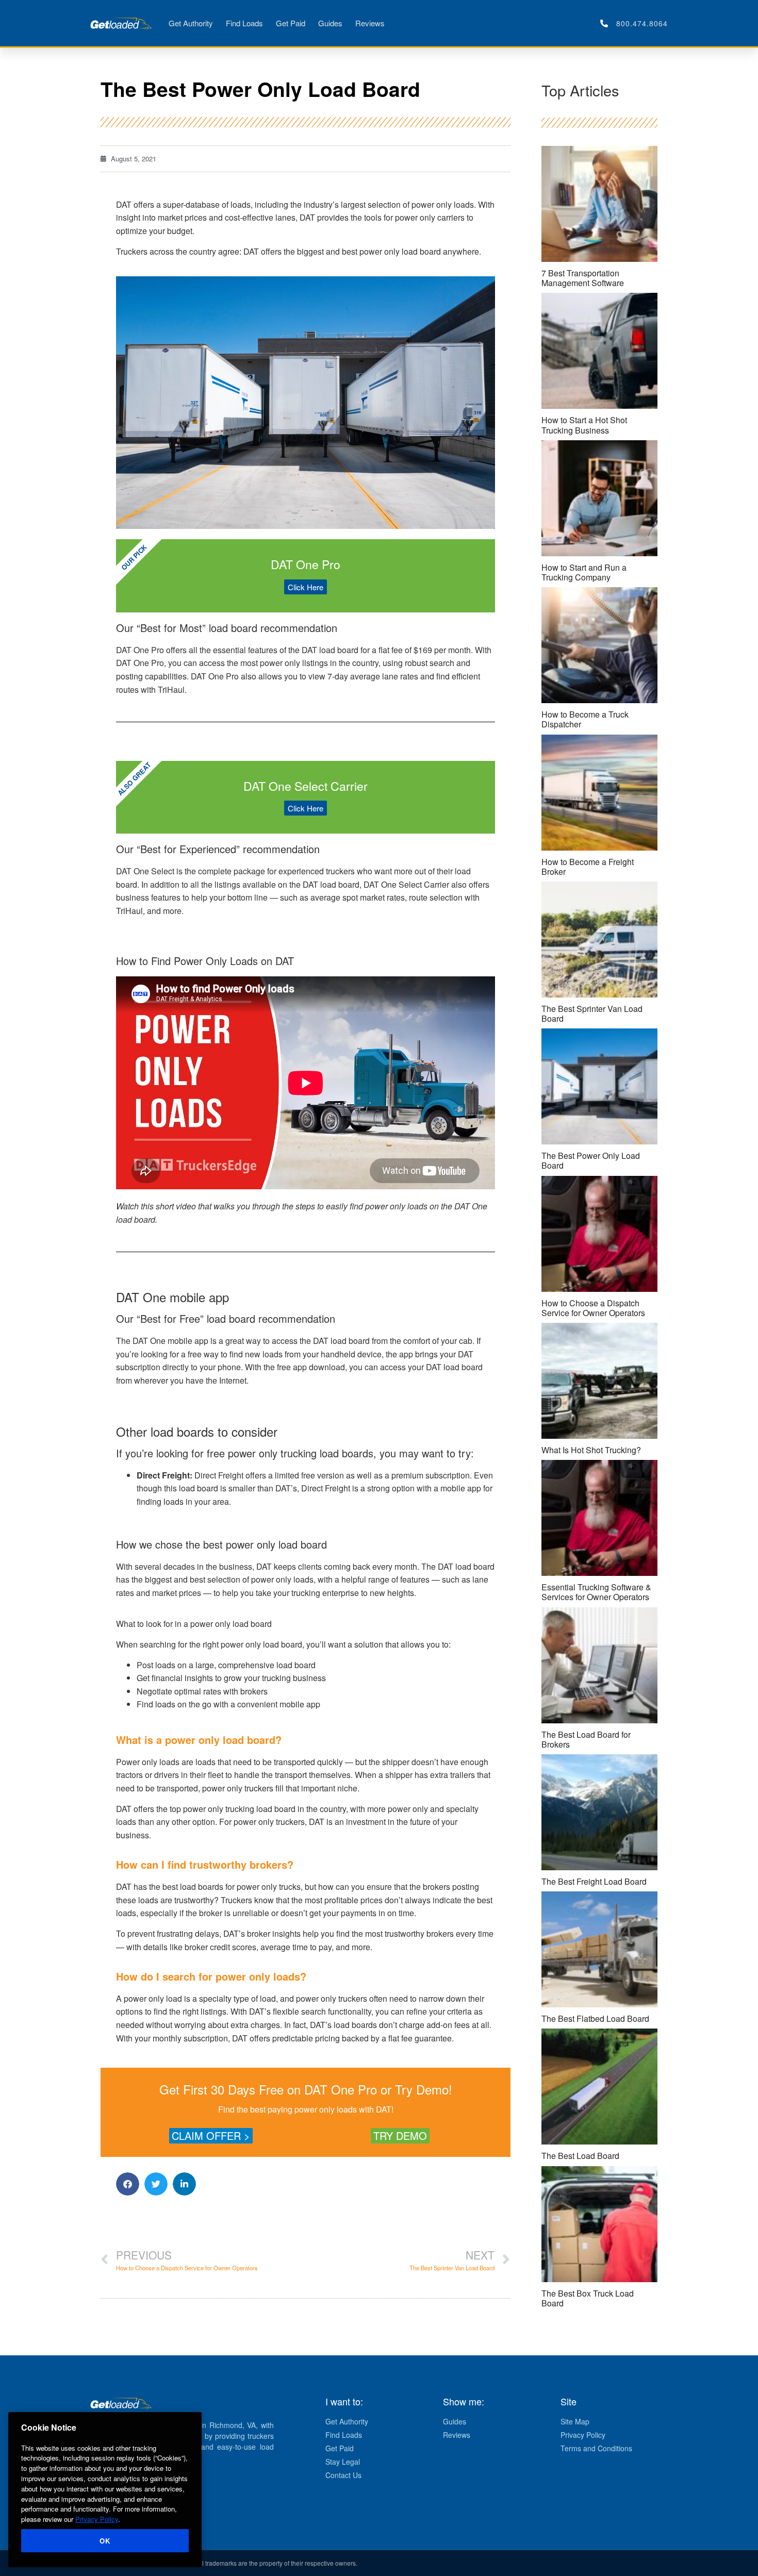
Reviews (370, 23)
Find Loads (244, 23)
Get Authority (191, 23)
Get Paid (291, 23)
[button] (128, 2184)
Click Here (306, 587)
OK (105, 2541)
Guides (330, 23)
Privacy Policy (97, 2519)
